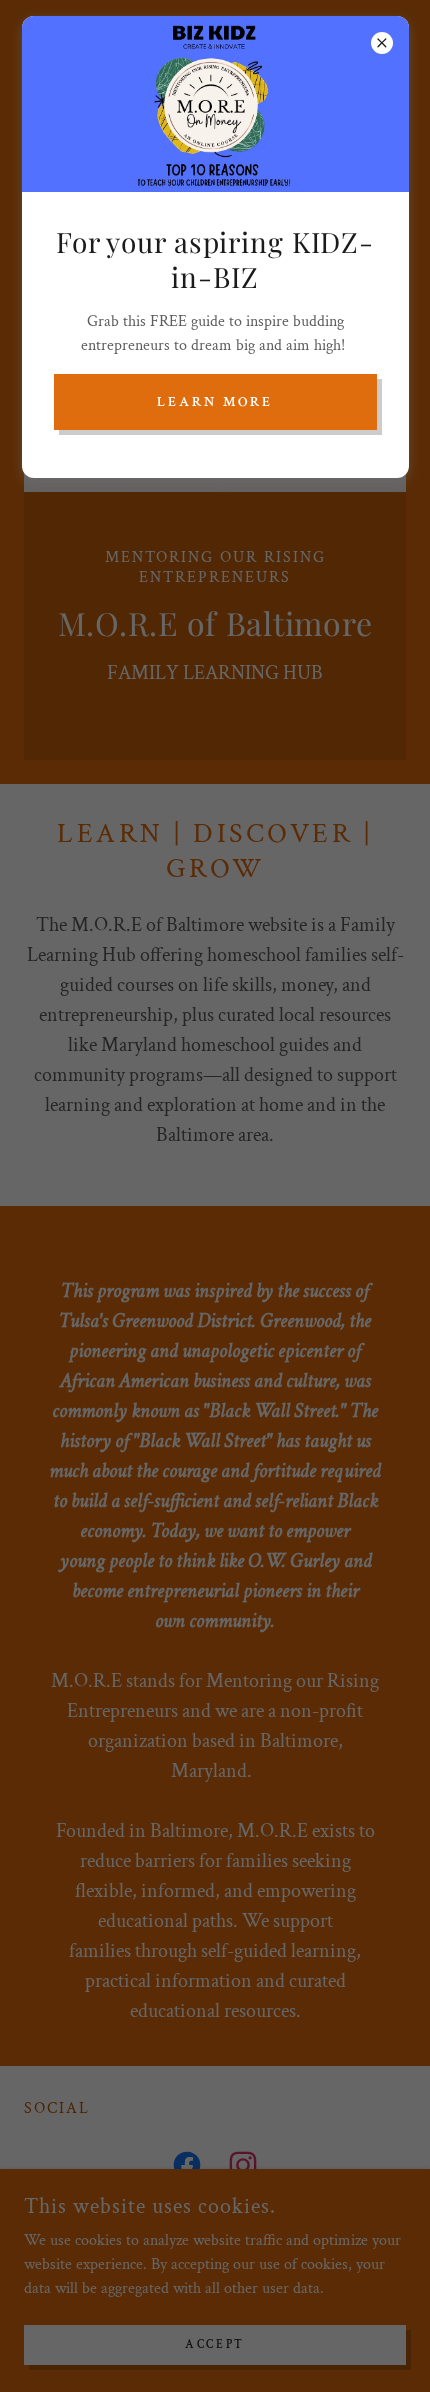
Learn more (215, 402)
